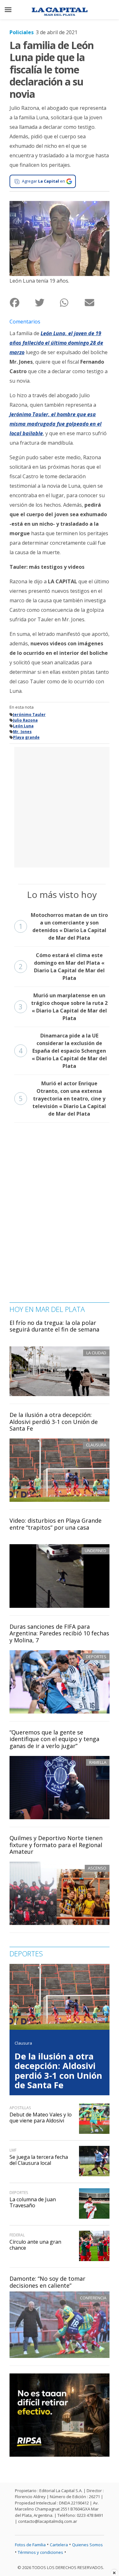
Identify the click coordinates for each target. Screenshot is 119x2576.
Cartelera (59, 2545)
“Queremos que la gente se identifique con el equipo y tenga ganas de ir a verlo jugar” (54, 1739)
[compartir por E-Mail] (97, 302)
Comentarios (25, 322)
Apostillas (20, 2108)
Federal (17, 2235)
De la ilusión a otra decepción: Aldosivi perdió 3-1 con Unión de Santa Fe (54, 1422)
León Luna (23, 726)
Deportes (96, 1657)
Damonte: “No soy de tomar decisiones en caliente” (47, 2282)
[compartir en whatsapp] (72, 302)
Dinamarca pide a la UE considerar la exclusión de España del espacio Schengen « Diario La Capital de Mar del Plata (63, 1051)
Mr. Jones (22, 732)
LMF (13, 2150)
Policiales (22, 32)
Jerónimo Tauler (29, 715)
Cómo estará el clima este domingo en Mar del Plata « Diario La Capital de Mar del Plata (62, 967)
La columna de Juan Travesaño (33, 2202)
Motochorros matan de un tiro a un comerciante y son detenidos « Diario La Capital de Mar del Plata (63, 926)
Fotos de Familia (30, 2545)
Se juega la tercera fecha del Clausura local (39, 2160)
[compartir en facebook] (22, 302)
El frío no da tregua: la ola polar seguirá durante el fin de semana (54, 1326)
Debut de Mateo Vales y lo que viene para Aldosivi (41, 2118)
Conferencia (93, 2298)
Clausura (23, 2043)
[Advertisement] (60, 806)
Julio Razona (25, 720)
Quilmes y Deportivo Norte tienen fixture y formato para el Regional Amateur (56, 1845)
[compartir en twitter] (47, 302)
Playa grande (26, 737)
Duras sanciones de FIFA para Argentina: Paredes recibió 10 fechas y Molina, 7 (59, 1633)
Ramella (98, 1762)
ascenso (97, 1868)
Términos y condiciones (40, 2552)
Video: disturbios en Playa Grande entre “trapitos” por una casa (56, 1524)
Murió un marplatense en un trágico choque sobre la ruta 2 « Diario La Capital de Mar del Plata (63, 1007)
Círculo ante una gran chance (35, 2245)
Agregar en (43, 181)
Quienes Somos (87, 2545)
